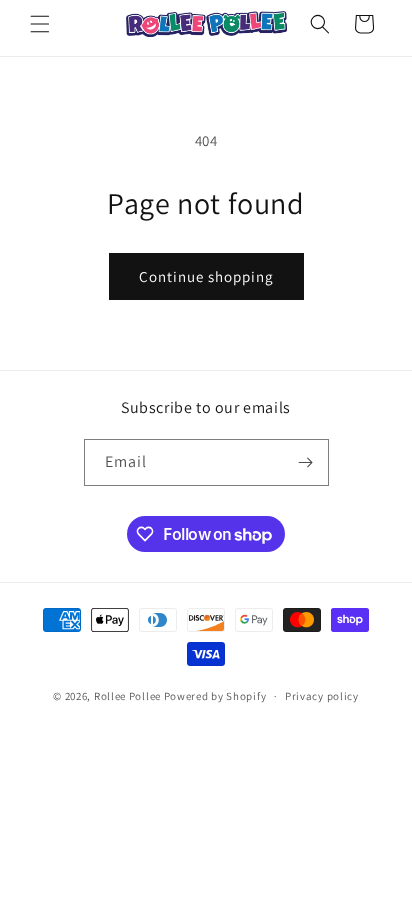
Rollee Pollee (127, 696)
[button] (40, 24)
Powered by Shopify (215, 696)
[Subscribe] (306, 462)
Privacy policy (322, 696)
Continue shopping (206, 276)
